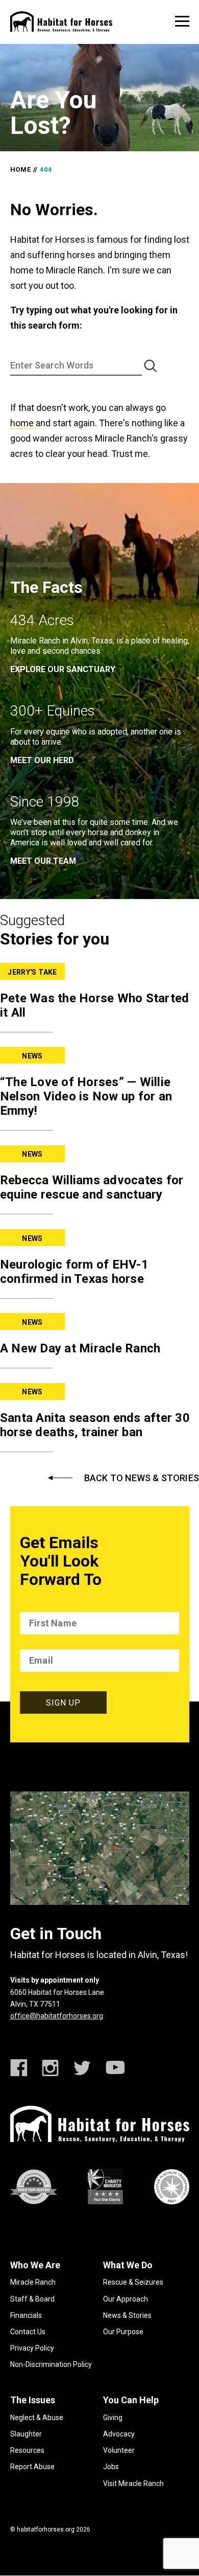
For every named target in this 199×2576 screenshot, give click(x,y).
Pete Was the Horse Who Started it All (95, 1005)
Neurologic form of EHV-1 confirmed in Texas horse (74, 1272)
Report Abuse (32, 2467)
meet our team (43, 861)
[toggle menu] (182, 21)
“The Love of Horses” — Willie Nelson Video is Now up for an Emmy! (86, 1096)
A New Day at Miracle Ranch (80, 1348)
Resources (27, 2450)
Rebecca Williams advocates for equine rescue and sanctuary (92, 1187)
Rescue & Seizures (133, 2282)
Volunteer (119, 2450)
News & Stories (127, 2315)
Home (21, 169)
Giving (113, 2418)
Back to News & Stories (142, 1478)
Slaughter (26, 2434)
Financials (26, 2315)
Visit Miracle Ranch (133, 2483)
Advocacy (119, 2434)
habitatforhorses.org (46, 2529)
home (22, 423)
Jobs (111, 2467)
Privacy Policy (32, 2348)
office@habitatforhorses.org (57, 2016)
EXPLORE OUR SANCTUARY (63, 669)
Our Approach (126, 2299)
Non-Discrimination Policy (51, 2364)
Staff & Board (32, 2299)
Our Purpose (123, 2332)
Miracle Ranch (33, 2282)
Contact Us (28, 2332)
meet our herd (42, 760)
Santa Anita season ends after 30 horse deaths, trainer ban (95, 1425)
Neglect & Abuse (37, 2418)
